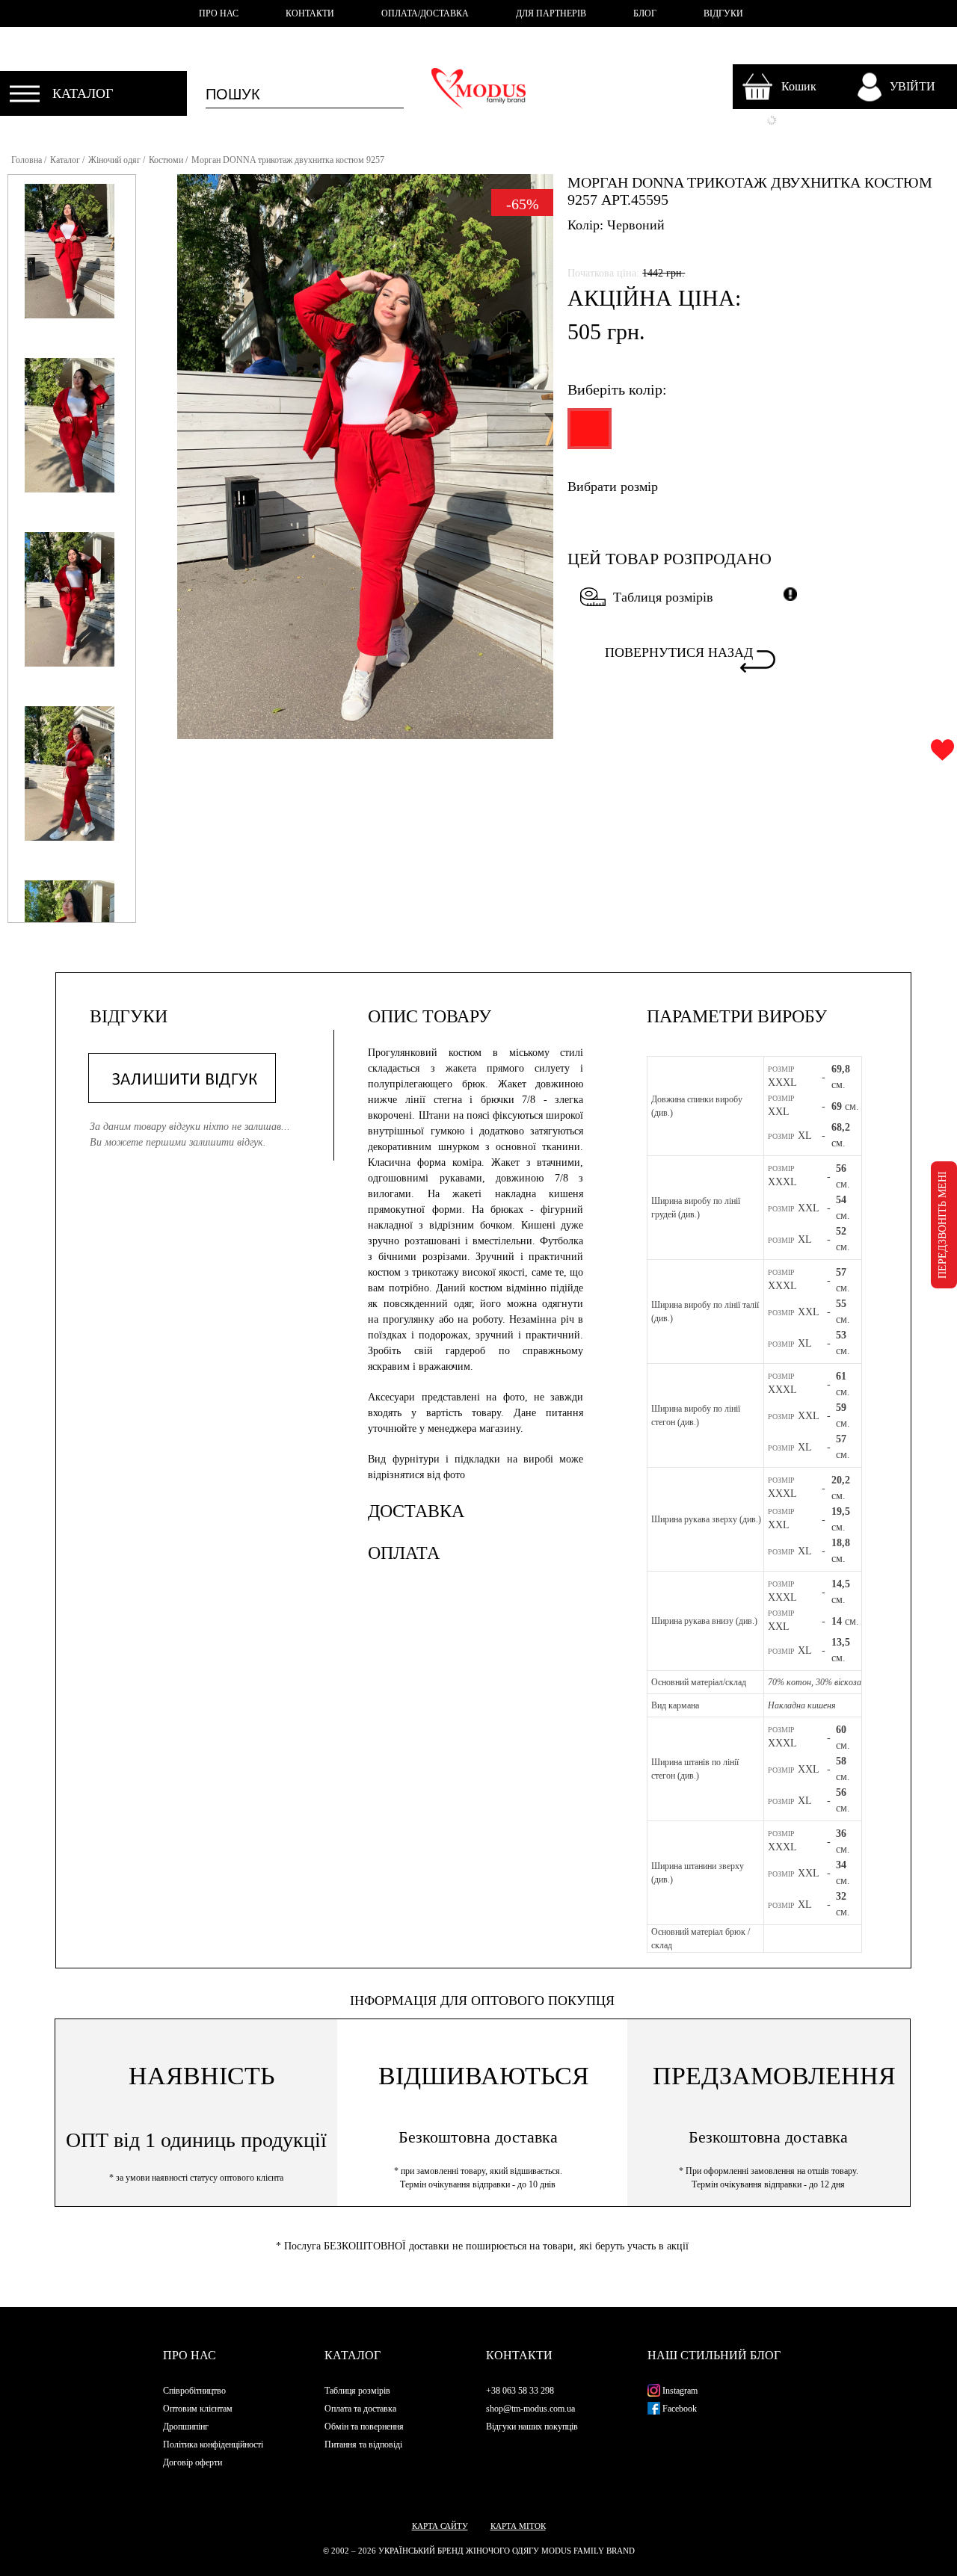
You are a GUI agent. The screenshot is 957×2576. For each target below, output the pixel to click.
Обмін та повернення (364, 2427)
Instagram (679, 2391)
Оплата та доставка (360, 2409)
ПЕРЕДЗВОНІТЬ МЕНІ (942, 1225)
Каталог (65, 160)
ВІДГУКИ (723, 13)
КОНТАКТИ (310, 13)
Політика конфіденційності (213, 2444)
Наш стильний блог (714, 2355)
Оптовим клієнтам (198, 2409)
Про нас (190, 2355)
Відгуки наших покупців (532, 2427)
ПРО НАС (219, 13)
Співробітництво (194, 2391)
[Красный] (588, 435)
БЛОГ (645, 13)
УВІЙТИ (913, 86)
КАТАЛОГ (83, 93)
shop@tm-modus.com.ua (530, 2409)
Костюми (166, 160)
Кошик (799, 86)
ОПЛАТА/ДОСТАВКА (425, 13)
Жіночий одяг (114, 160)
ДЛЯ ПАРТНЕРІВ (551, 13)
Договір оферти (193, 2462)
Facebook (678, 2409)
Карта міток (518, 2526)
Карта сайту (440, 2526)
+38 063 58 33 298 (520, 2391)
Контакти (519, 2355)
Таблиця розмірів (663, 597)
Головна (27, 160)
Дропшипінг (186, 2427)
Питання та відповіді (363, 2444)
